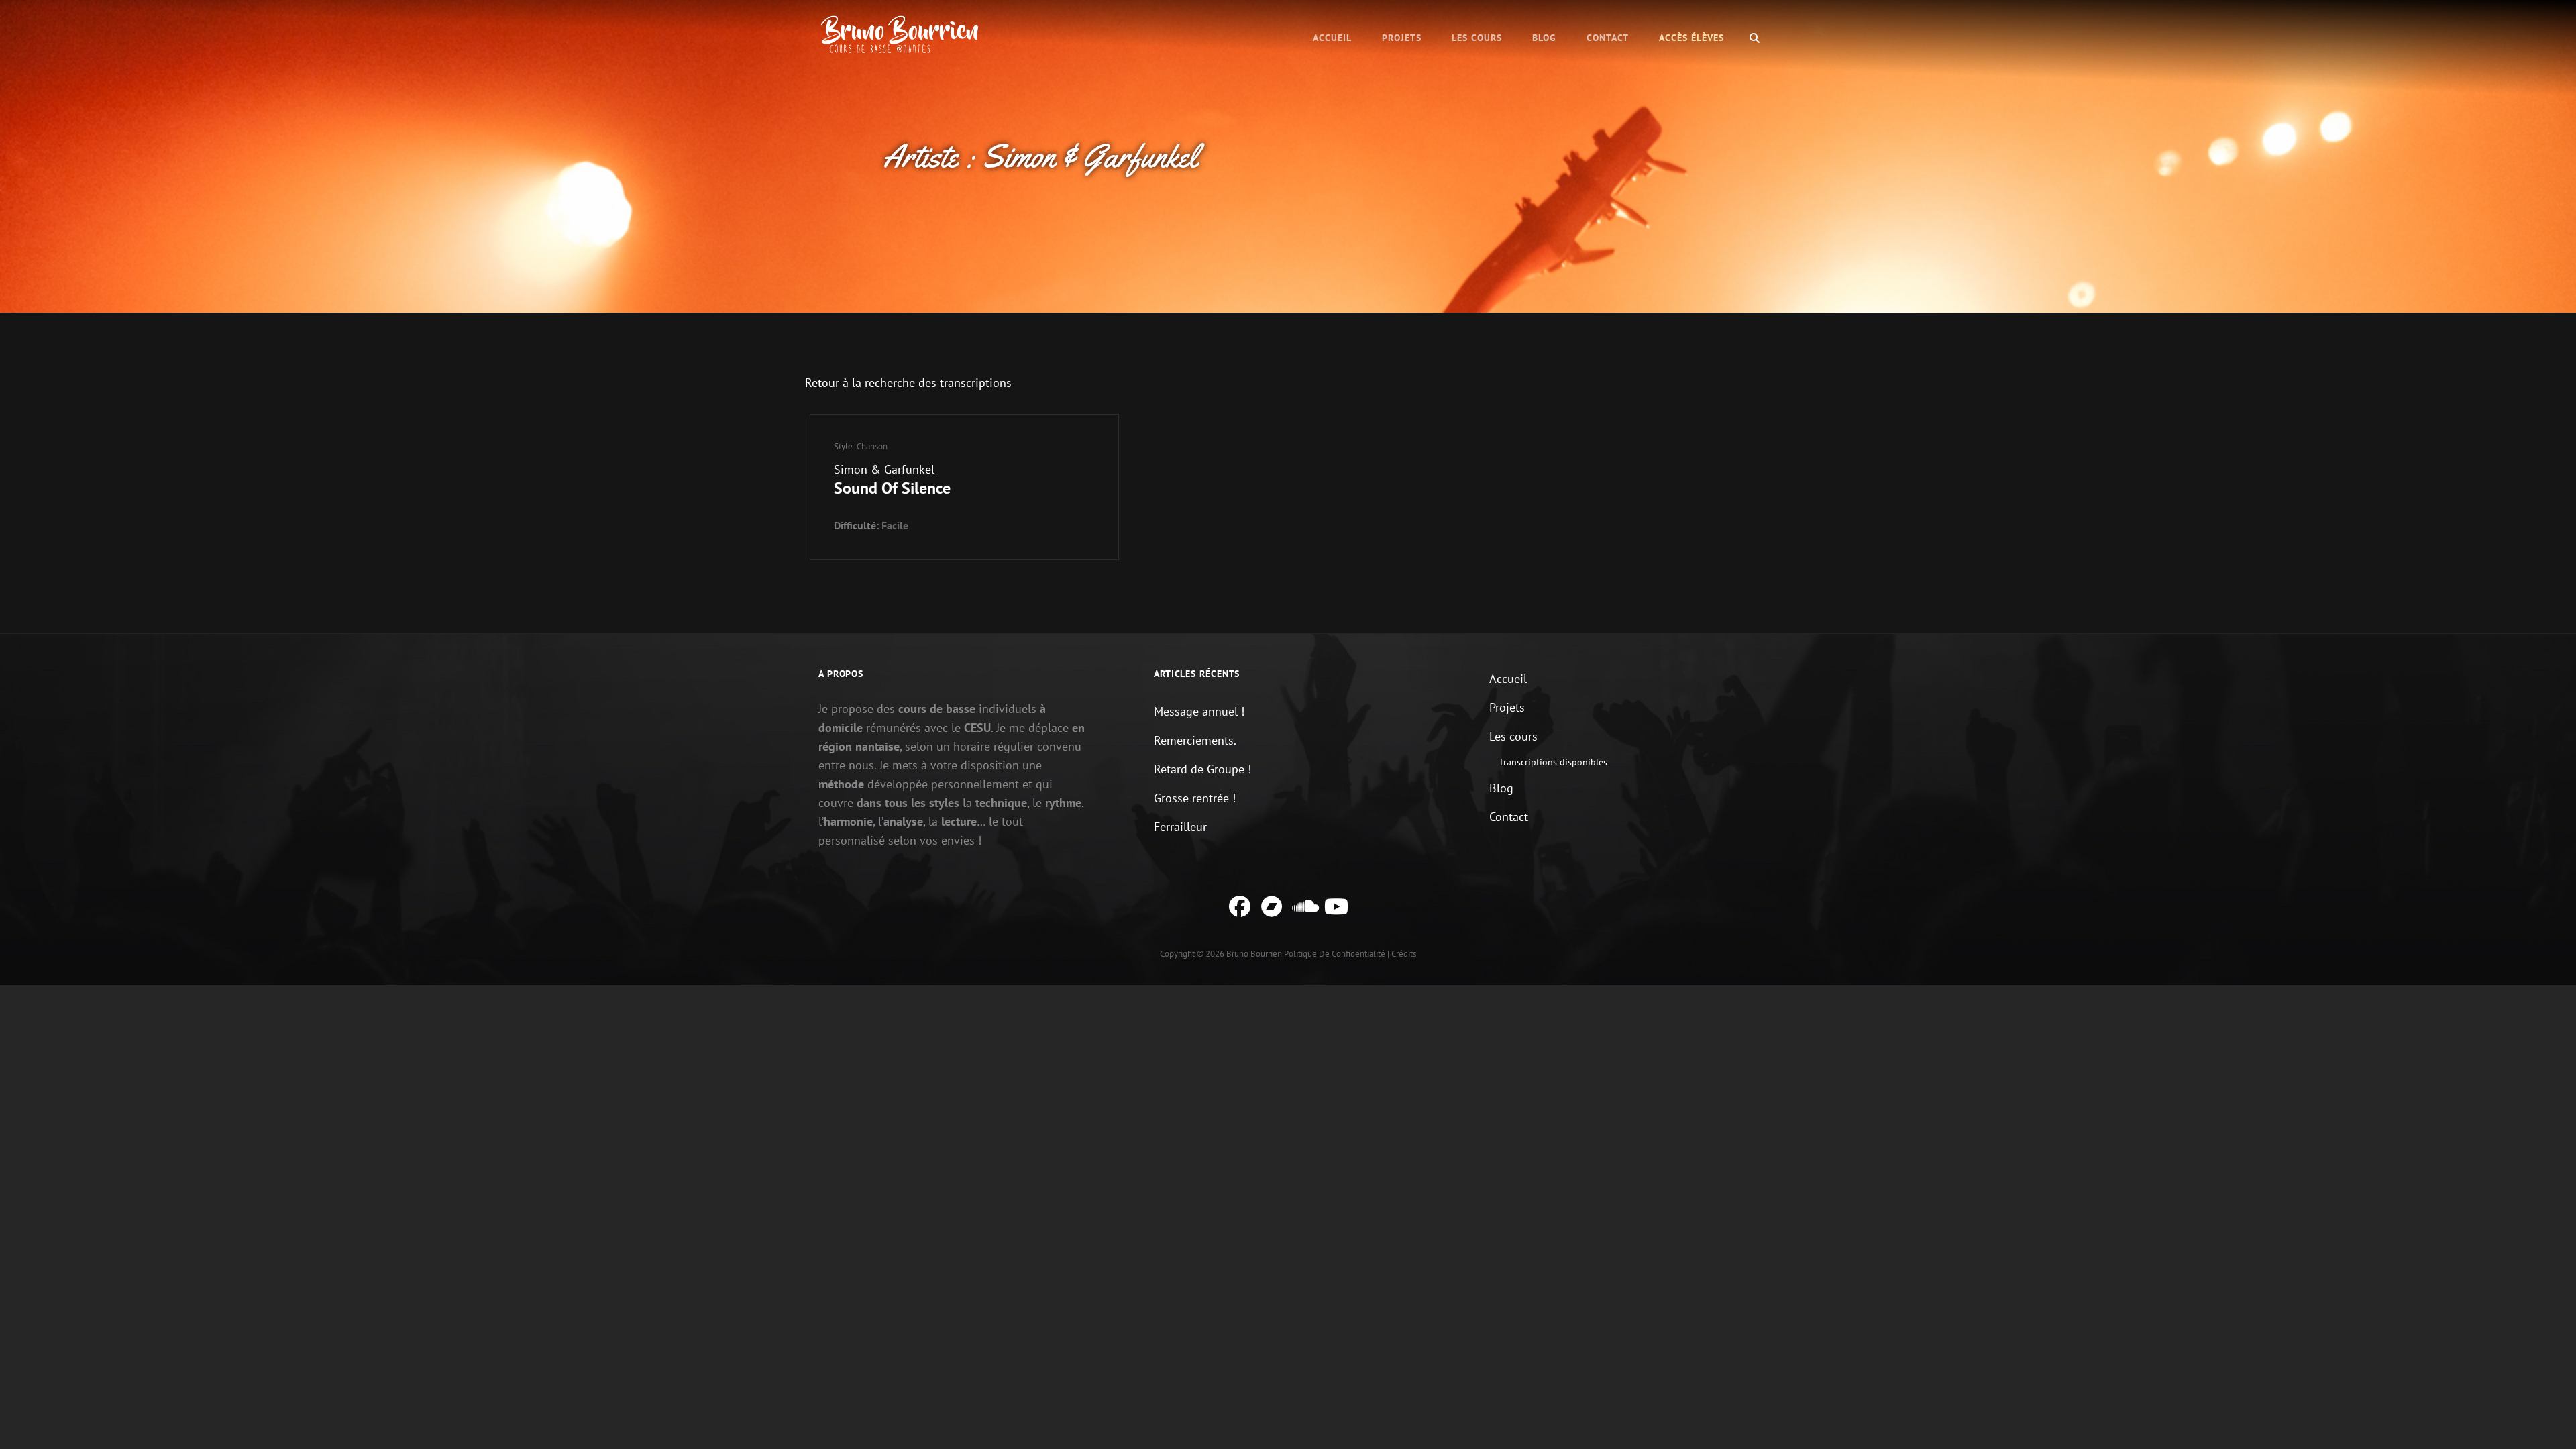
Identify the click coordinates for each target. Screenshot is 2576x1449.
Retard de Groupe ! (1202, 769)
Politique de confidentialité (1335, 954)
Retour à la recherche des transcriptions (908, 383)
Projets (1402, 38)
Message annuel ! (1199, 711)
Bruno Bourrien (1254, 954)
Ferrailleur (1180, 827)
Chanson (872, 446)
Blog (1544, 38)
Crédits (1404, 954)
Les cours (1477, 38)
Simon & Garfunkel (884, 469)
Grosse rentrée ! (1195, 798)
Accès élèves (1692, 38)
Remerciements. (1195, 740)
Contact (1608, 38)
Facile (895, 525)
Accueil (1332, 38)
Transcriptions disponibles (1553, 762)
